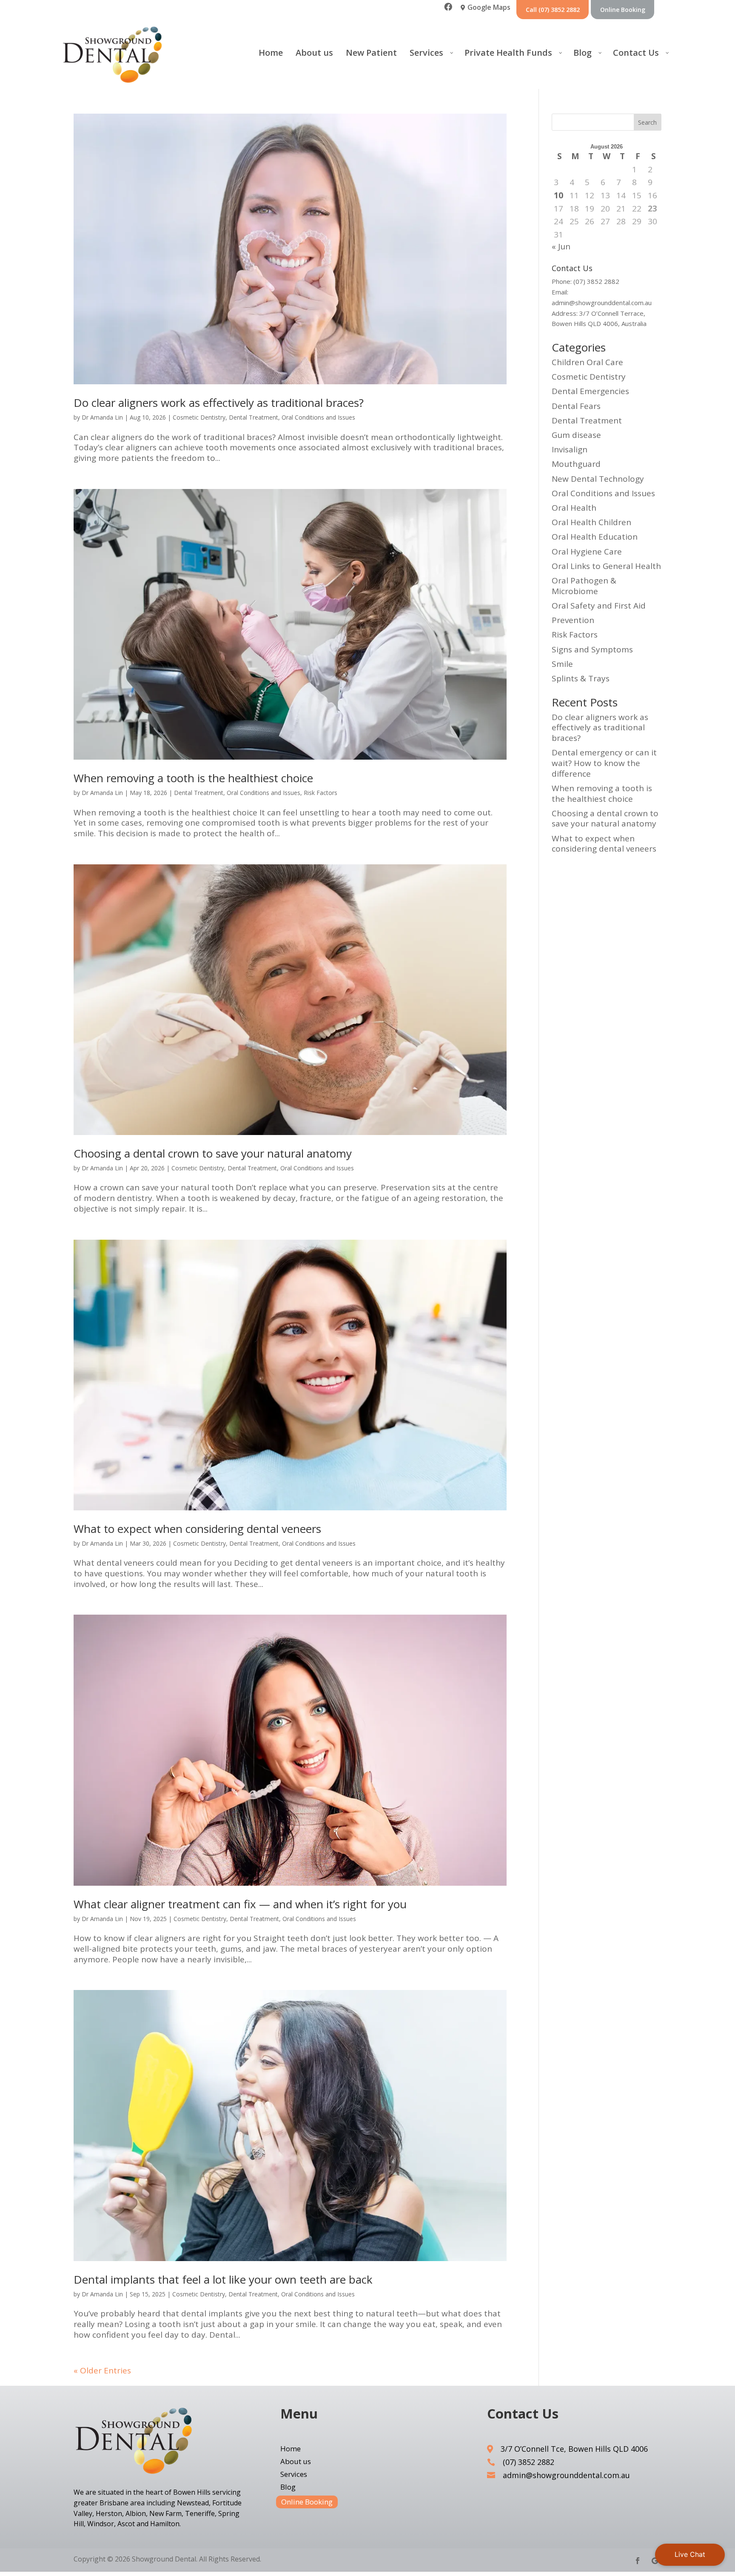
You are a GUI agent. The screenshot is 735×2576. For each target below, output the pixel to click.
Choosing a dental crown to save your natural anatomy (213, 1153)
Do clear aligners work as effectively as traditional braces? (219, 403)
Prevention (573, 620)
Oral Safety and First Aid (599, 606)
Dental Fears (576, 406)
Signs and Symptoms (592, 649)
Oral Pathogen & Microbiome (584, 586)
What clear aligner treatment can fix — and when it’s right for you (240, 1904)
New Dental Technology (598, 479)
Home (291, 2450)
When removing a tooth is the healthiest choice (193, 778)
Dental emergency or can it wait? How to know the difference (604, 763)
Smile (562, 664)
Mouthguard (576, 464)
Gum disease (576, 435)
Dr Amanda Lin (102, 417)
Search (647, 122)
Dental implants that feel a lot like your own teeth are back (223, 2279)
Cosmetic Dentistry (199, 417)
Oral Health (574, 508)
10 (558, 196)
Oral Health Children (591, 522)
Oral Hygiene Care (587, 552)
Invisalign (570, 449)
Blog (288, 2488)
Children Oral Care (587, 362)
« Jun (561, 246)
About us (296, 2462)
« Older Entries (102, 2370)
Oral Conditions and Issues (318, 417)
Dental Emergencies (590, 391)
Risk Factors (320, 793)
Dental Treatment (254, 417)
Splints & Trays (581, 678)
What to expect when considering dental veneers (197, 1529)
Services (294, 2475)
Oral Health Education (595, 537)
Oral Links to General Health (606, 566)
